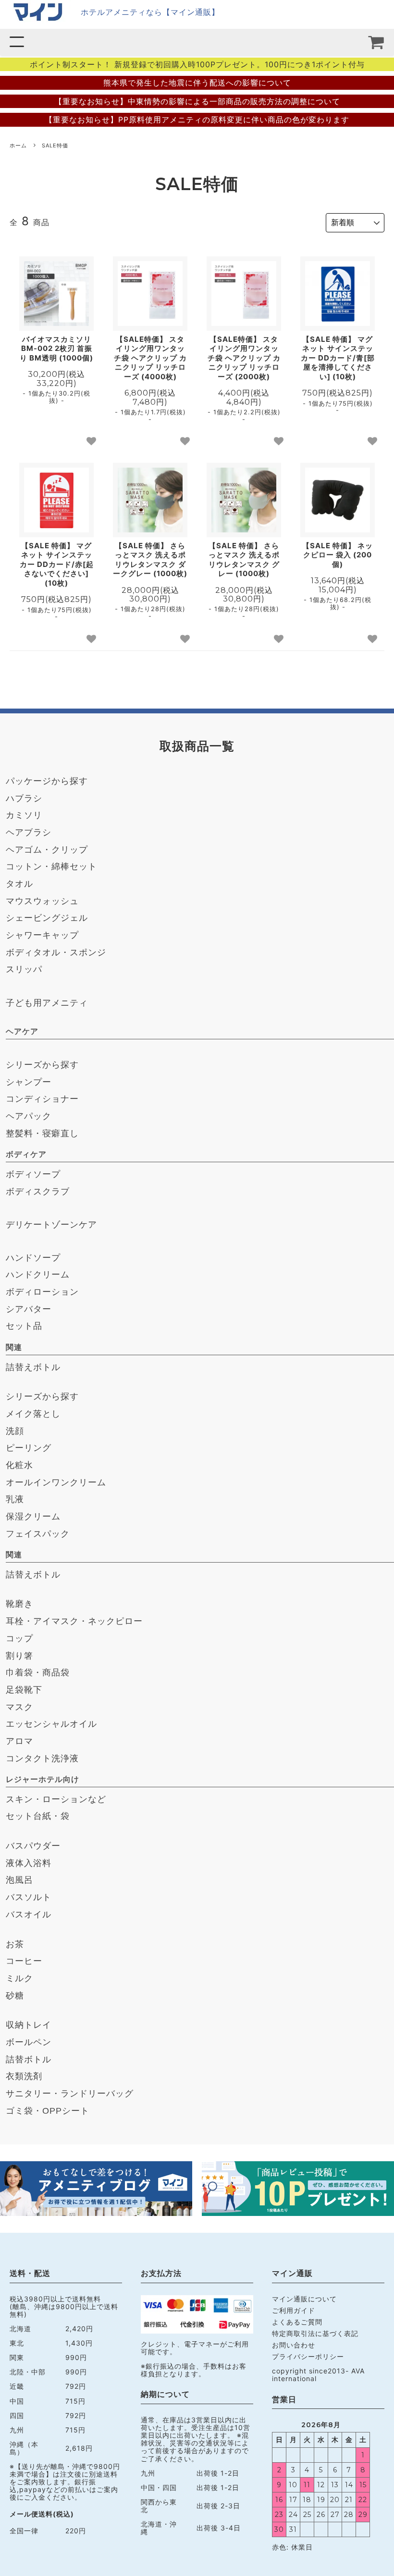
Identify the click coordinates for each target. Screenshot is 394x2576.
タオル (19, 884)
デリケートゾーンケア (51, 1225)
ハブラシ (24, 798)
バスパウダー (33, 1846)
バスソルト (29, 1897)
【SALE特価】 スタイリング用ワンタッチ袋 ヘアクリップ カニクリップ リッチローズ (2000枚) (244, 358)
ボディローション (42, 1292)
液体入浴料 (29, 1863)
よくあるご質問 (297, 2322)
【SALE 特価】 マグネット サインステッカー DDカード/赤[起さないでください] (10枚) (57, 564)
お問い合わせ (294, 2345)
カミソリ (24, 815)
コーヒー (24, 1961)
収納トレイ (29, 2025)
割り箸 (19, 1656)
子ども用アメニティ (47, 1003)
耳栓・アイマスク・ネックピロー (74, 1621)
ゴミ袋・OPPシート (48, 2111)
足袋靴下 (24, 1690)
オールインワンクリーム (56, 1482)
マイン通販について (304, 2299)
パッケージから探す (47, 781)
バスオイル (29, 1914)
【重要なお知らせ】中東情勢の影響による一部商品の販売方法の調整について (197, 101)
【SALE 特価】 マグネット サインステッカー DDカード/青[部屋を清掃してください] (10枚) (338, 358)
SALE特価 (55, 145)
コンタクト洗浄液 (42, 1758)
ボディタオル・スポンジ (56, 952)
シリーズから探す (42, 1065)
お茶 (15, 1944)
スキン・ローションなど (56, 1799)
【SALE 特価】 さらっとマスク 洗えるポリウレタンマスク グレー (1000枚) (244, 560)
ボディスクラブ (38, 1192)
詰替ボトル (29, 2059)
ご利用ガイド (294, 2310)
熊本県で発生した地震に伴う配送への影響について (197, 83)
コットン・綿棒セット (51, 867)
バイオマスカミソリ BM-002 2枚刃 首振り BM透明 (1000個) (56, 349)
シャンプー (29, 1082)
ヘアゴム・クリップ (47, 850)
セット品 (24, 1326)
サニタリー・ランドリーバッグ (70, 2094)
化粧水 (19, 1465)
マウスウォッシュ (42, 901)
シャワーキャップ (42, 935)
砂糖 (15, 1996)
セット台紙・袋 (38, 1816)
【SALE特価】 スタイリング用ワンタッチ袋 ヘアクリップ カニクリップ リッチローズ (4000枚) (150, 358)
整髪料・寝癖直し (42, 1133)
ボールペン (29, 2042)
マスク (19, 1707)
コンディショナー (42, 1099)
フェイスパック (38, 1534)
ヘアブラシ (29, 832)
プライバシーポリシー (308, 2356)
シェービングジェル (47, 918)
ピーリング (29, 1448)
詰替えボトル (33, 1367)
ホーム (18, 145)
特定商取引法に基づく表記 (315, 2333)
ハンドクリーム (38, 1275)
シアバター (29, 1309)
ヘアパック (29, 1116)
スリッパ (24, 969)
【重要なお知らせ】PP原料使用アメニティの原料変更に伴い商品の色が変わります (197, 120)
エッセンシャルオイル (51, 1724)
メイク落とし (33, 1414)
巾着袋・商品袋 (38, 1673)
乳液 (15, 1499)
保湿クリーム (33, 1517)
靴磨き (19, 1604)
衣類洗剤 (24, 2076)
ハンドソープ (33, 1258)
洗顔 (15, 1431)
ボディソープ (33, 1174)
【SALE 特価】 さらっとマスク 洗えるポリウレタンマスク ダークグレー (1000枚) (150, 560)
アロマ (19, 1741)
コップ (19, 1638)
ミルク (19, 1978)
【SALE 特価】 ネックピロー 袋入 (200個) (338, 555)
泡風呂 (19, 1880)
